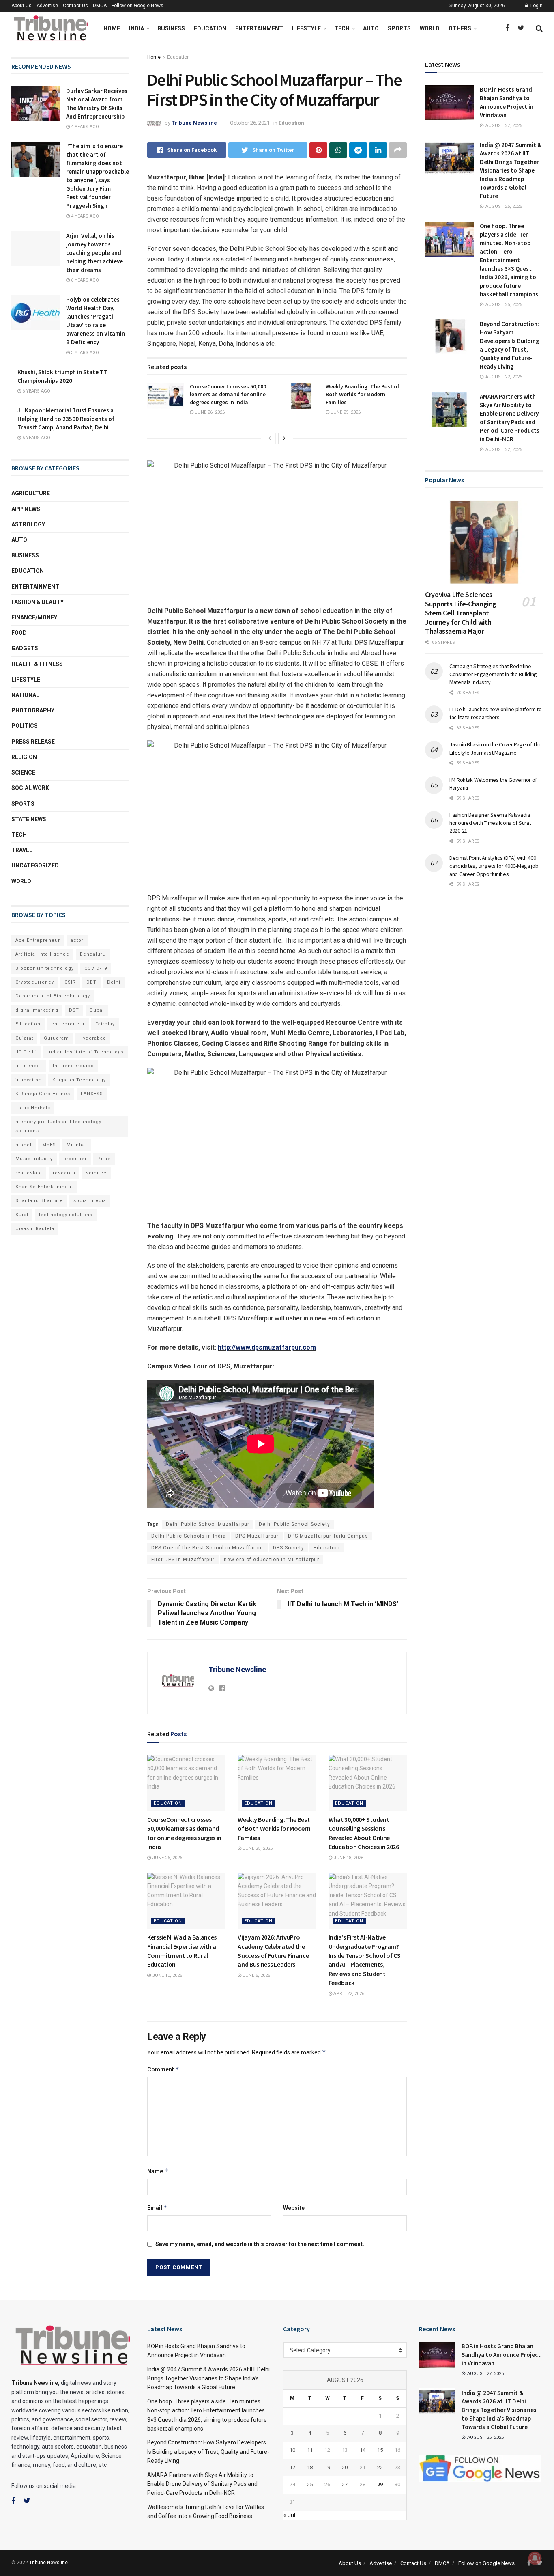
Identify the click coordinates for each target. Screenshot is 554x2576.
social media (90, 1201)
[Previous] (270, 438)
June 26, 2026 (209, 412)
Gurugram (56, 1038)
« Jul (289, 2515)
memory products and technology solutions (58, 1126)
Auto (371, 28)
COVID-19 (96, 968)
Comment (163, 2069)
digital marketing (37, 1010)
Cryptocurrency (35, 982)
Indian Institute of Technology (86, 1052)
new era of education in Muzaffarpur (272, 1560)
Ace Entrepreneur (38, 940)
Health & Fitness (37, 664)
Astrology (28, 524)
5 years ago (36, 438)
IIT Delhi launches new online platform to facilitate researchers (496, 713)
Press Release (33, 742)
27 (345, 2484)
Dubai (97, 1010)
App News (26, 509)
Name (158, 2171)
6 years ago (84, 280)
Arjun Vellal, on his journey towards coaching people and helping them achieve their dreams (94, 253)
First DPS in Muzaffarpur (183, 1560)
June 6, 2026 (256, 1975)
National (25, 695)
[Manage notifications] (535, 2558)
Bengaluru (93, 954)
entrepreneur (68, 1024)
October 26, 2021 (250, 123)
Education (210, 28)
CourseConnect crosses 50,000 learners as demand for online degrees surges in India (228, 394)
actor (77, 940)
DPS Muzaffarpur (257, 1536)
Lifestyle (306, 28)
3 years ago (84, 353)
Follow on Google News (137, 6)
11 (310, 2450)
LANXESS (92, 1094)
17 (292, 2467)
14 (363, 2450)
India (136, 28)
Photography (33, 710)
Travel (22, 850)
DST (74, 1010)
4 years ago (84, 127)
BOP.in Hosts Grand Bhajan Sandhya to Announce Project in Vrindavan (501, 2355)
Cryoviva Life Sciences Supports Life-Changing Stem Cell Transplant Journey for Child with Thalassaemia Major (461, 613)
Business (171, 28)
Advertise (47, 6)
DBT (91, 982)
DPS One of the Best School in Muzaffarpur (207, 1548)
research (64, 1173)
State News (29, 819)
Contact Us (75, 6)
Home (112, 28)
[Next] (284, 438)
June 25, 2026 (345, 412)
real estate (29, 1173)
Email (157, 2208)
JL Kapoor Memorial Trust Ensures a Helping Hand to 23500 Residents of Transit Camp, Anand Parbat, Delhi (66, 419)
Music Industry (34, 1159)
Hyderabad (93, 1038)
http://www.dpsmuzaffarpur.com (267, 1347)
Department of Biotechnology (53, 996)
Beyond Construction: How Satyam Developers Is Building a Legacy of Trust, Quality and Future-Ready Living (208, 2452)
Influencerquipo (73, 1066)
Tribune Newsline (194, 123)
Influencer (29, 1066)
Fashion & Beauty (38, 602)
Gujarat (24, 1038)
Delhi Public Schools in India (189, 1536)
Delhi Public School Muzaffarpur (208, 1524)
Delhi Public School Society (294, 1524)
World (430, 28)
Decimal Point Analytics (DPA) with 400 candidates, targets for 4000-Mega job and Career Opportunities (494, 866)
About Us (21, 6)
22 (380, 2467)
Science (23, 772)
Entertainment (259, 28)
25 (310, 2484)
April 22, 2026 (348, 1994)
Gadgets (25, 648)
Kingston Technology (79, 1080)
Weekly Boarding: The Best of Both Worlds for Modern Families (363, 394)
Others (460, 28)
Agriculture (31, 493)
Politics (25, 726)
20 (345, 2467)
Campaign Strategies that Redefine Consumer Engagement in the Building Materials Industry (493, 674)
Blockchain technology (45, 968)
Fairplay (105, 1024)
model (24, 1145)
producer (75, 1159)
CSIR (70, 982)
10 (292, 2450)
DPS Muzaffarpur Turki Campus (328, 1536)
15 (380, 2450)
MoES (49, 1145)
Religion (24, 757)
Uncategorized (35, 865)
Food (19, 633)
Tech (342, 28)
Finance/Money (34, 617)
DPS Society (289, 1548)
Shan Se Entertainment (44, 1187)
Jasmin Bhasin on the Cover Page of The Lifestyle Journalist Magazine (495, 749)
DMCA (100, 6)
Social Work (30, 788)
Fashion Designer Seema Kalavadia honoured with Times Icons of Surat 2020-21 (490, 823)
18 (310, 2467)
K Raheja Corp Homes (43, 1094)
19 (327, 2467)
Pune (104, 1159)
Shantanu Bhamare (39, 1201)
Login (536, 6)
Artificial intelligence (42, 954)
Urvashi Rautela (35, 1229)
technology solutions (66, 1215)
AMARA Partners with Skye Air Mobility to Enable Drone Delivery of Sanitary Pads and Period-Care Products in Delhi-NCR (202, 2484)
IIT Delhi (26, 1052)
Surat (22, 1215)
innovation (29, 1080)
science (96, 1173)
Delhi (114, 982)
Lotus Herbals (33, 1108)
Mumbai (77, 1145)
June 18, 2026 (348, 1858)
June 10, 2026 (166, 1975)
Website (294, 2208)
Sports (399, 28)
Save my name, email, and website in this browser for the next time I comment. (260, 2244)
